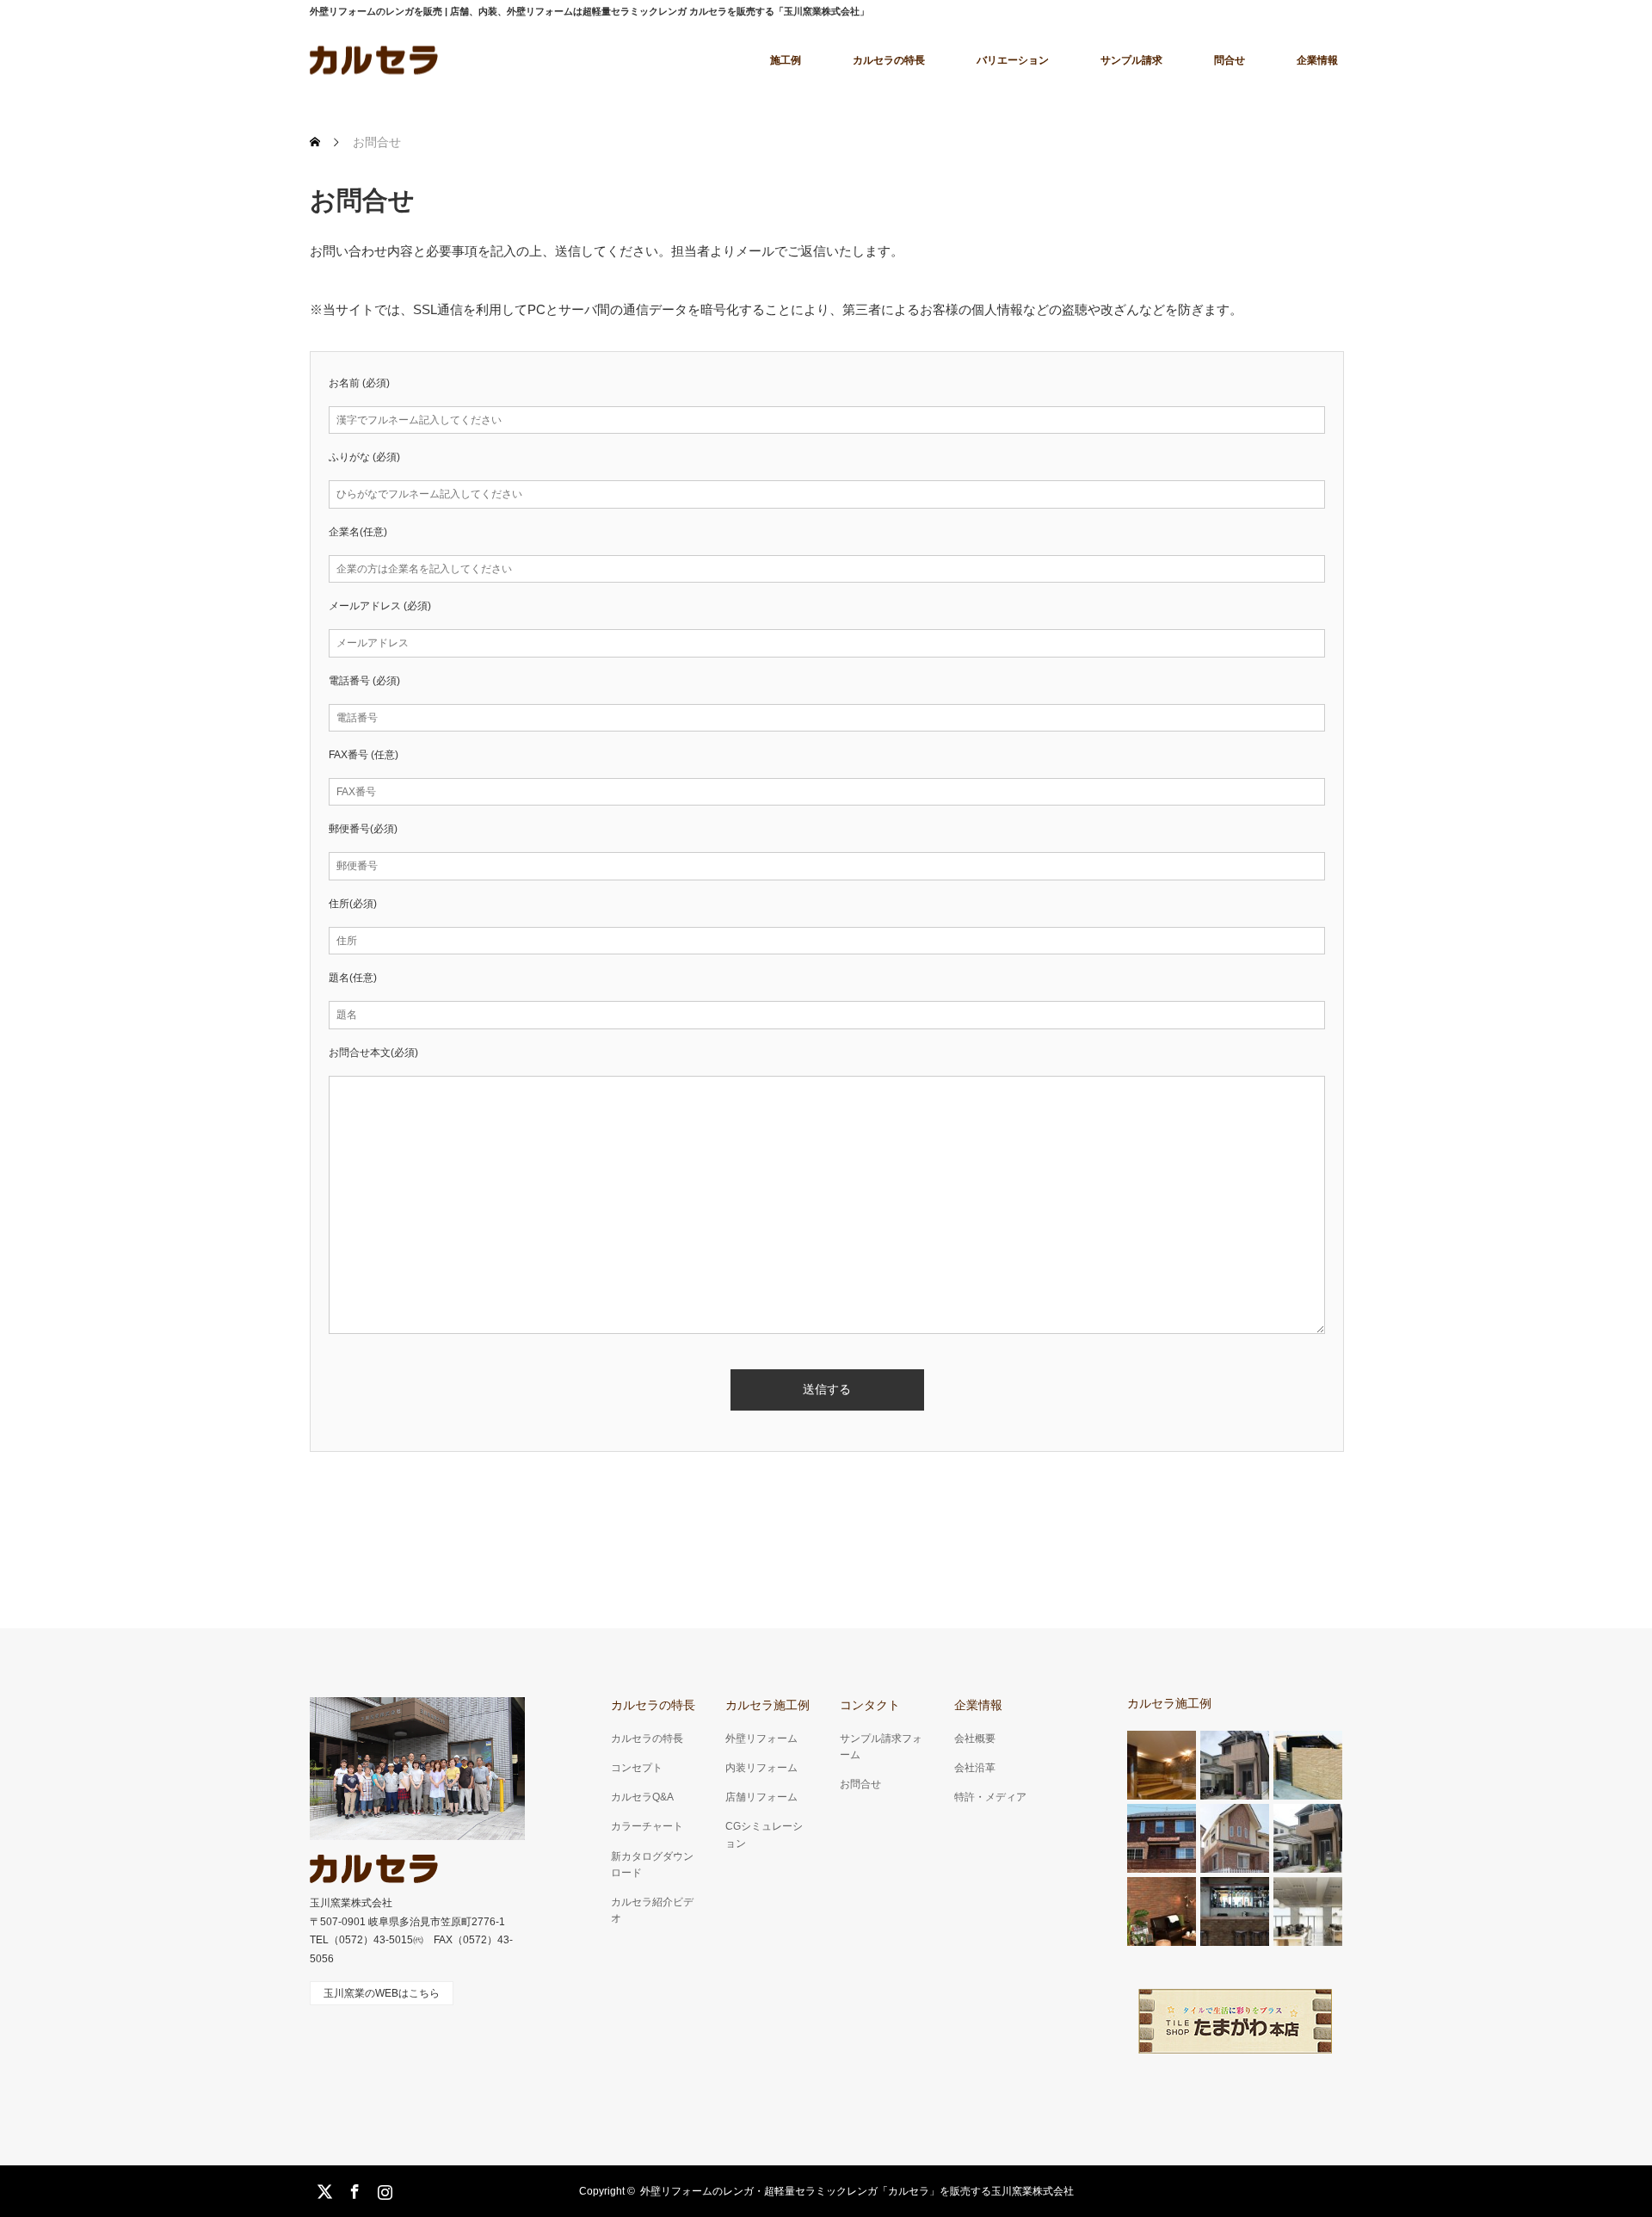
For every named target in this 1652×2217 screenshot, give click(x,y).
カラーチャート (647, 1826)
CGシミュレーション (764, 1834)
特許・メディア (990, 1797)
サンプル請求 (1131, 60)
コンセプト (637, 1768)
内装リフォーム (761, 1768)
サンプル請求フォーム (881, 1747)
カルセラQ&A (642, 1797)
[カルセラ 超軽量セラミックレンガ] (374, 60)
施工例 (786, 60)
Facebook (353, 2189)
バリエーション (1013, 60)
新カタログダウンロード (652, 1865)
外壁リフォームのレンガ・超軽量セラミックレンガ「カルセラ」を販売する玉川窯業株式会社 (857, 2191)
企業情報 (1317, 60)
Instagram (383, 2189)
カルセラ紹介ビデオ (652, 1910)
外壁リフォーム (761, 1738)
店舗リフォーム (761, 1797)
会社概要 (975, 1738)
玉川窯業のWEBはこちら (382, 1993)
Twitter (323, 2189)
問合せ (1230, 60)
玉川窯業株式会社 (351, 1903)
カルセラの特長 (889, 60)
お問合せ (860, 1784)
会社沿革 (975, 1768)
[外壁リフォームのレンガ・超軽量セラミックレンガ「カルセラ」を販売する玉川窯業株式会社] (374, 1869)
